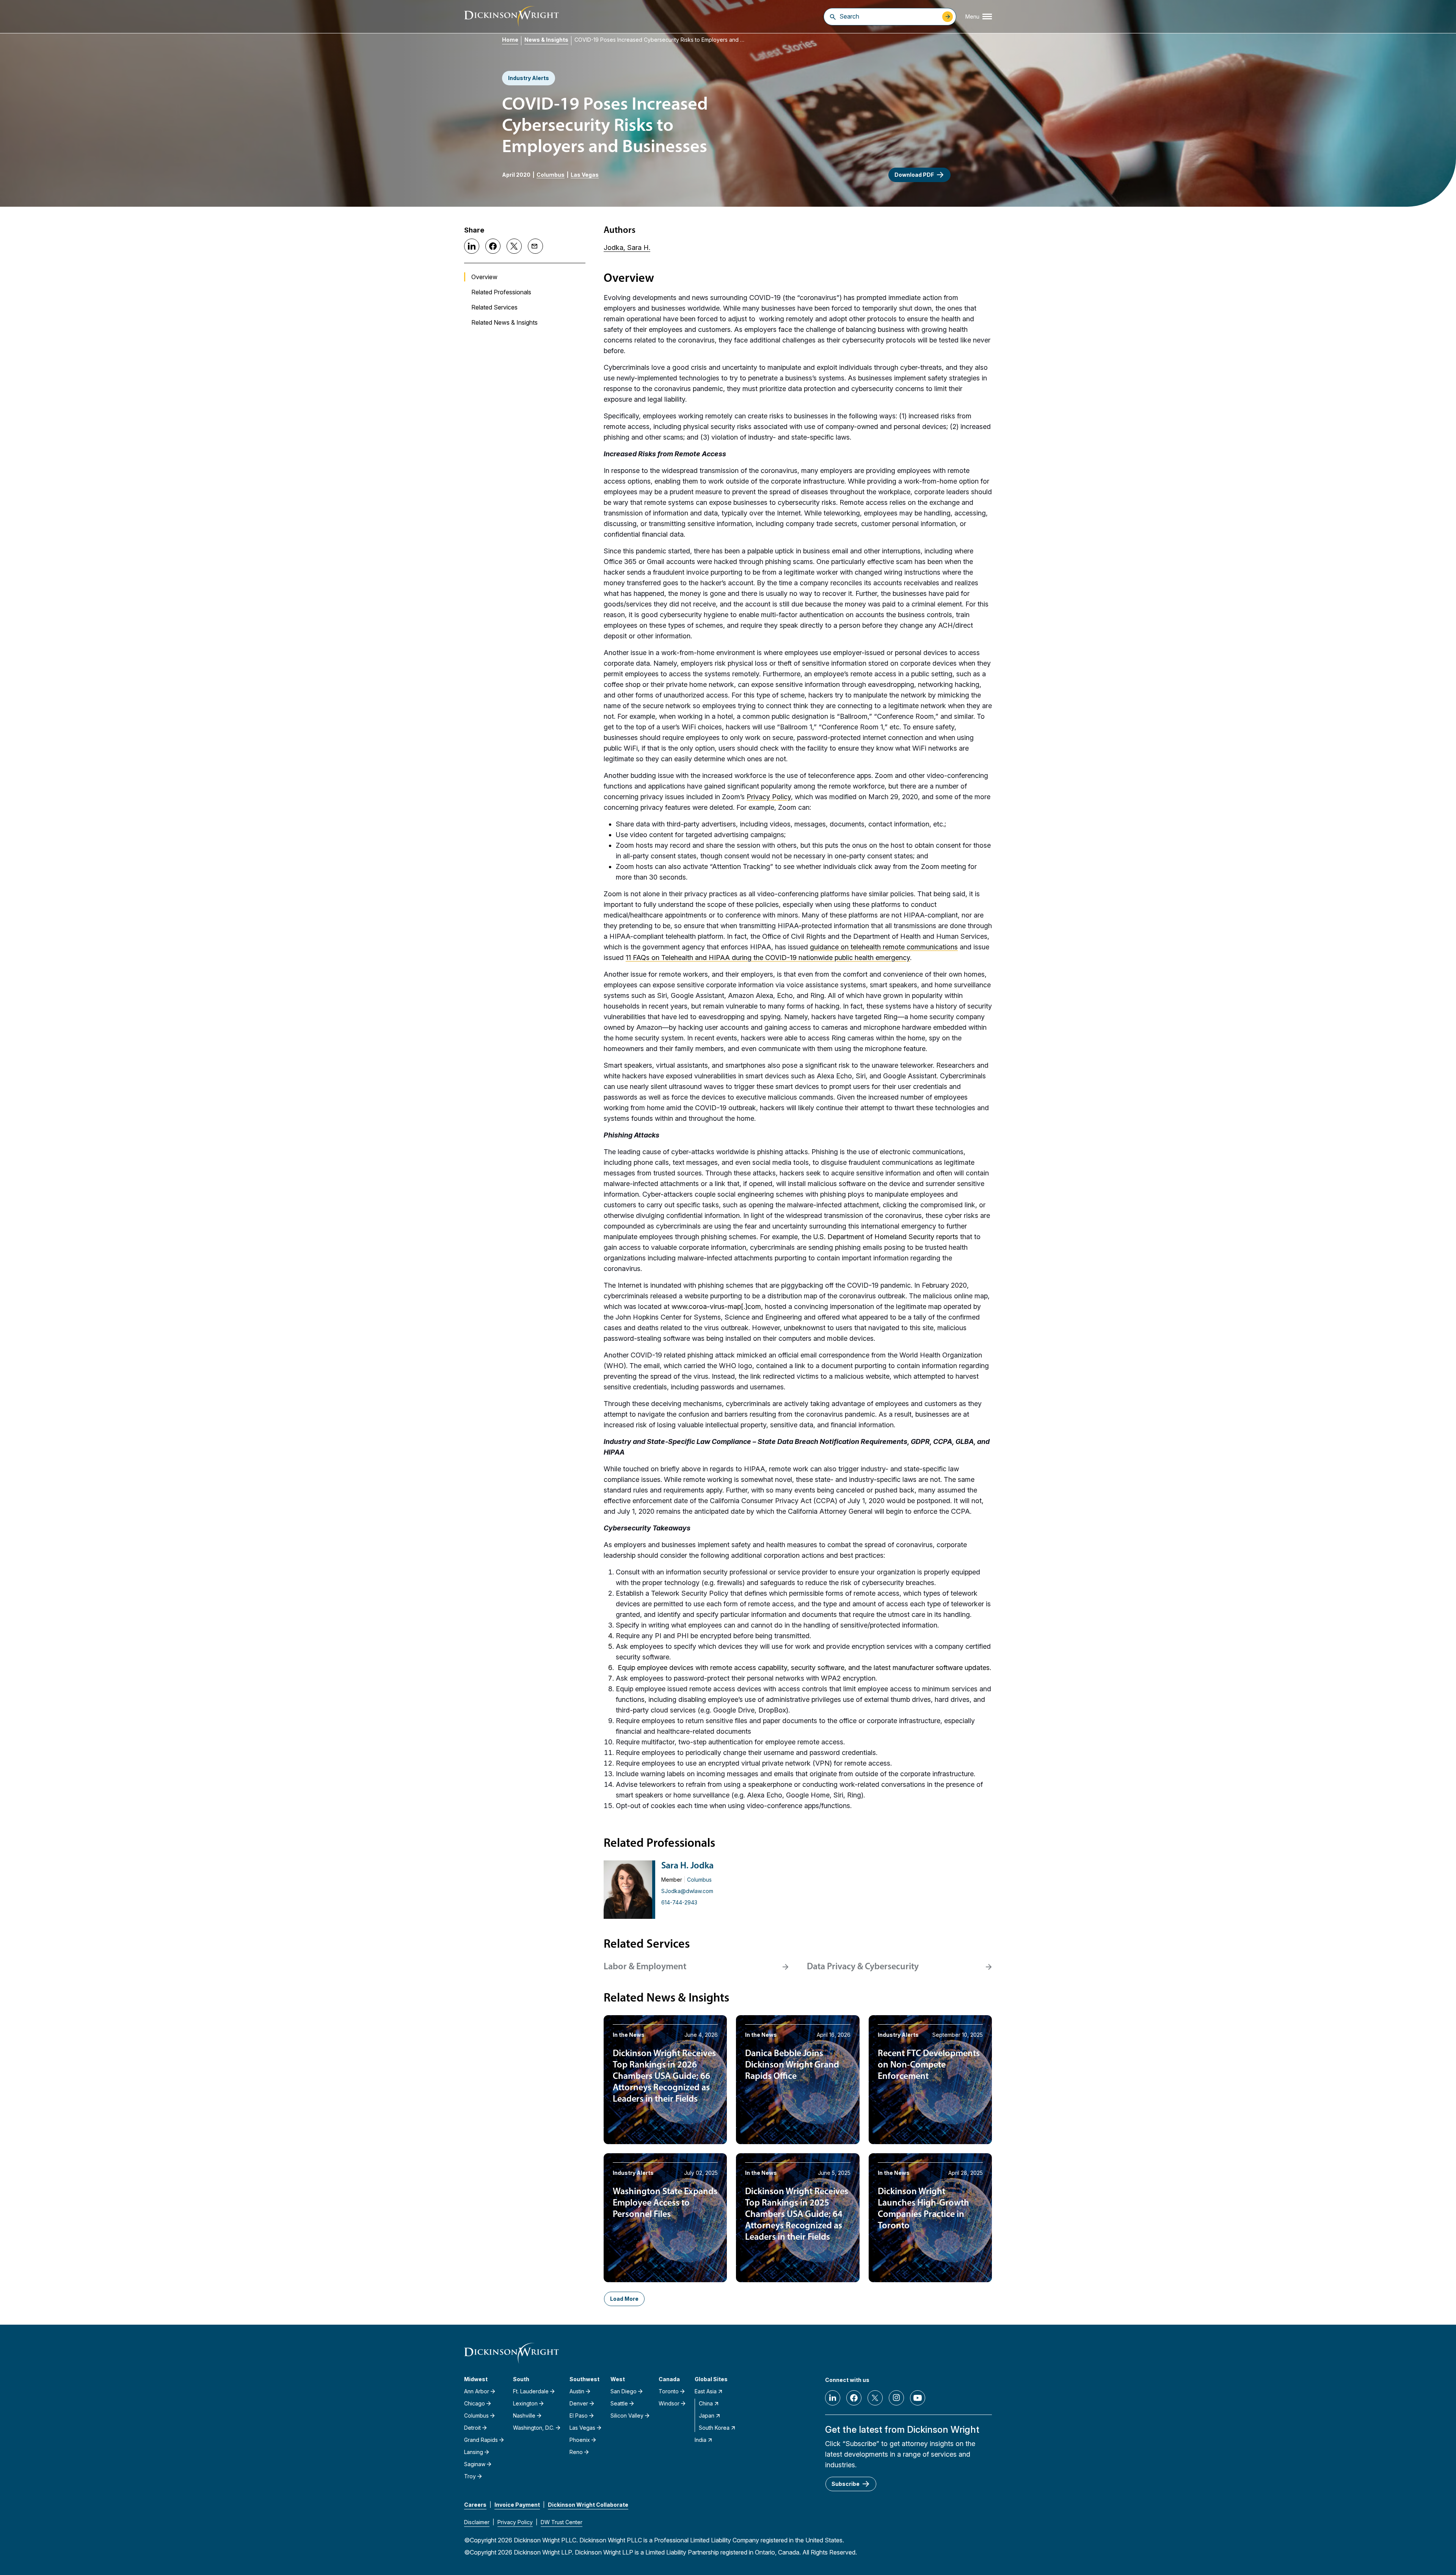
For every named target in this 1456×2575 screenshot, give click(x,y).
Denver (579, 2403)
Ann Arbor (477, 2391)
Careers (475, 2505)
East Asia (706, 2391)
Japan (707, 2416)
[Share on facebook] (493, 246)
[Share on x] (514, 246)
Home (510, 40)
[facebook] (854, 2398)
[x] (875, 2398)
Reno (576, 2452)
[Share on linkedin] (472, 246)
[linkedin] (833, 2398)
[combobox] (889, 16)
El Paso (579, 2416)
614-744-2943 (679, 1902)
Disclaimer (477, 2522)
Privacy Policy (515, 2522)
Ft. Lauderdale (531, 2391)
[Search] (833, 17)
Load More (624, 2299)
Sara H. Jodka (687, 1866)
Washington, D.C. (534, 2428)
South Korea (714, 2428)
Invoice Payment (517, 2505)
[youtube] (918, 2398)
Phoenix (580, 2440)
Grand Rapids (481, 2440)
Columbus (551, 175)
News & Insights (546, 40)
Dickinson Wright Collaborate (588, 2505)
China (706, 2403)
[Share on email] (535, 246)
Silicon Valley (627, 2416)
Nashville (524, 2416)
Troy (470, 2476)
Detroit (472, 2428)
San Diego (624, 2391)
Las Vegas (585, 175)
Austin (577, 2391)
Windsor (669, 2403)
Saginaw (475, 2464)
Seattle (619, 2403)
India (701, 2440)
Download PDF (914, 175)
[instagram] (896, 2398)
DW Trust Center (562, 2522)
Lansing (474, 2452)
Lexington (525, 2403)
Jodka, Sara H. (627, 247)
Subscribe (846, 2484)
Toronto (669, 2391)
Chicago (475, 2403)
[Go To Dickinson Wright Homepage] (511, 16)
